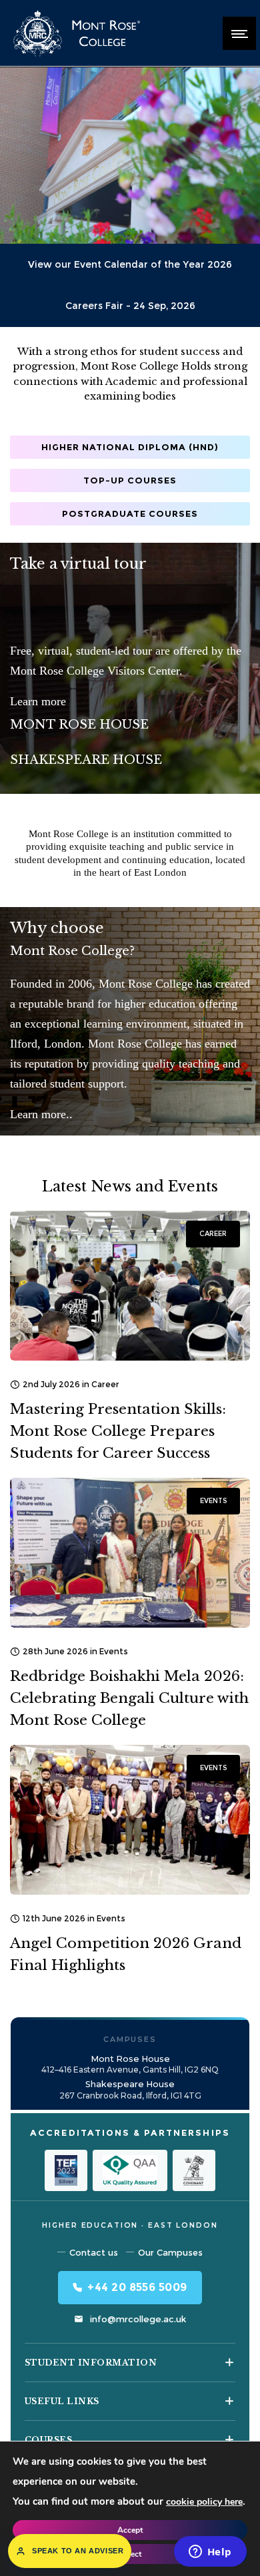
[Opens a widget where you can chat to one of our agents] (210, 2553)
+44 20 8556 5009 (137, 2287)
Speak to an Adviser (78, 2551)
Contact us (94, 2252)
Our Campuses (170, 2252)
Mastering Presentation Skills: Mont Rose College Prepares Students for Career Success (118, 1431)
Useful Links (62, 2401)
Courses (48, 2440)
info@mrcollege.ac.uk (138, 2319)
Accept (130, 2530)
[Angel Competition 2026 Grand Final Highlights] (130, 1820)
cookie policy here (204, 2502)
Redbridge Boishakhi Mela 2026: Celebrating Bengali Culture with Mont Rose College (129, 1698)
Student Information (91, 2363)
